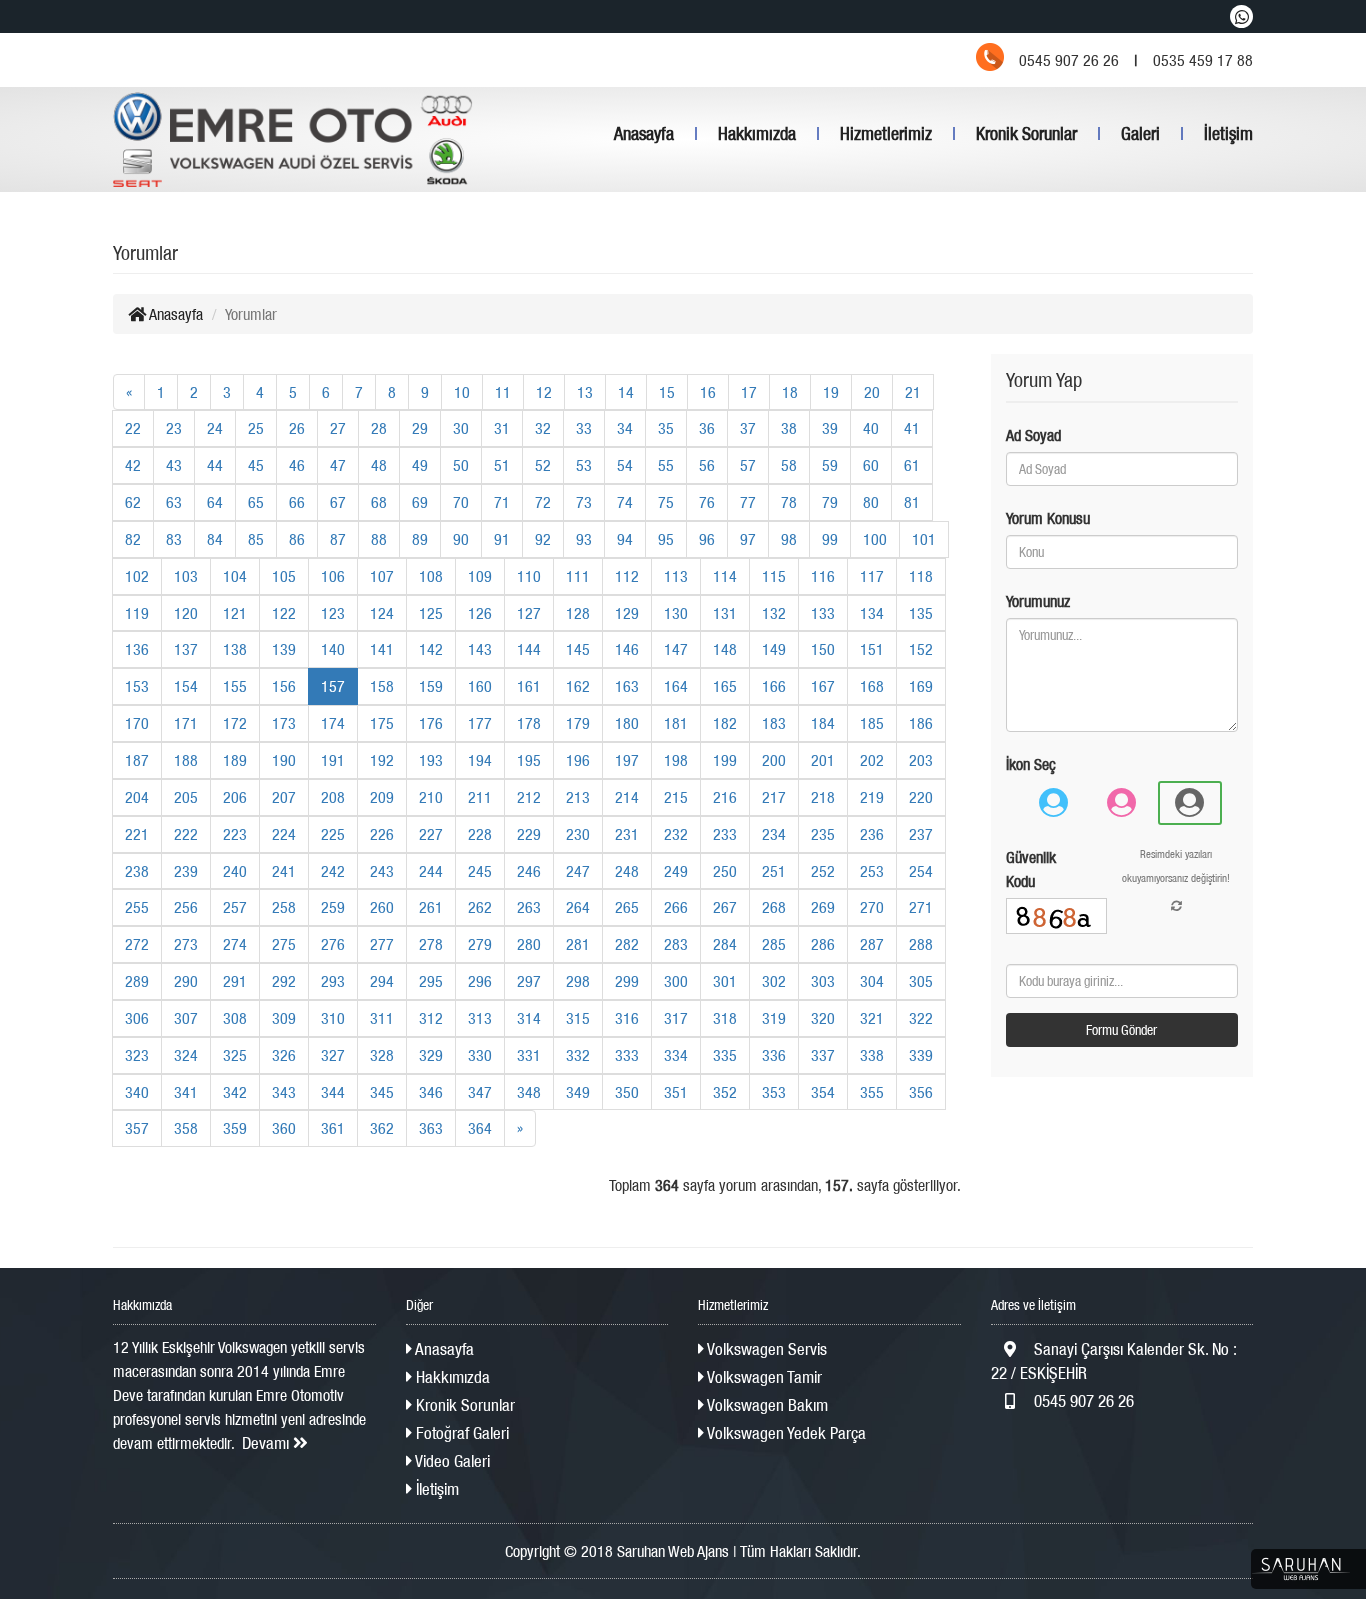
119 (137, 613)
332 (578, 1055)
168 (872, 686)
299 (627, 981)
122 (284, 613)
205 (186, 797)
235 (823, 834)
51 (502, 465)
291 (235, 981)
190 (284, 760)
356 (921, 1092)
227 (431, 834)
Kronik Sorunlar (1026, 133)
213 (578, 797)
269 (823, 907)
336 (774, 1055)
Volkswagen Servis (765, 1349)
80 (871, 502)
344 (333, 1092)
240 (235, 871)
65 (256, 502)
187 (137, 760)
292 (284, 981)
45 (256, 465)
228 (480, 834)
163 (627, 686)
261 (431, 907)
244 (431, 871)
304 (872, 981)
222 (186, 834)
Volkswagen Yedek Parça (785, 1433)
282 (627, 944)
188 (186, 760)
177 (480, 723)
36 (707, 428)
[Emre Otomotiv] (293, 139)
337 (823, 1055)
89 (420, 539)
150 (823, 649)
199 (725, 760)
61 (912, 465)
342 (235, 1092)
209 (382, 797)
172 (235, 723)
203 (921, 760)
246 (529, 871)
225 (333, 834)
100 (875, 539)
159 (431, 686)
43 (174, 465)
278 (431, 944)
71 (502, 502)
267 (725, 907)
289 (137, 981)
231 (627, 834)
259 (333, 907)
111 (578, 576)
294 (382, 981)
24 (215, 428)
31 (502, 428)
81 (912, 502)
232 (676, 834)
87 (338, 539)
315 (578, 1018)
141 (382, 649)
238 (137, 871)
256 (186, 907)
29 (420, 428)
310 (333, 1018)
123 (333, 613)
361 (333, 1128)
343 (284, 1092)
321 (872, 1018)
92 (543, 539)
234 (774, 834)
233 (725, 834)
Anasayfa (644, 133)
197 (627, 760)
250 (725, 871)
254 (921, 871)
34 (625, 428)
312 (431, 1018)
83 (174, 539)
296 (480, 981)
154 (186, 686)
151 (872, 649)
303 (823, 981)
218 (823, 797)
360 (284, 1128)
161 (529, 686)
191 (333, 760)
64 (215, 502)
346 (431, 1092)
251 (774, 871)
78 (789, 502)
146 (627, 649)
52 (543, 465)
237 (921, 834)
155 (235, 686)
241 (284, 871)
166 (774, 686)
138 (235, 649)
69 (420, 502)
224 (284, 834)
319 (774, 1018)
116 (823, 576)
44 (215, 465)
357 (137, 1128)
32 (543, 428)
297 (529, 981)
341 (186, 1092)
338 (872, 1055)
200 (774, 760)
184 (823, 723)
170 (137, 723)
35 (666, 428)
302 (774, 981)
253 (872, 871)
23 (174, 428)
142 (431, 649)
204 (137, 797)
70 (461, 502)
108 (431, 576)
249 (676, 871)
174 (333, 723)
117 (872, 576)
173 (284, 723)
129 (627, 613)
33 (584, 428)
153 (137, 686)
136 (137, 649)
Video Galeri (451, 1461)
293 (333, 981)
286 (823, 944)
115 (774, 576)
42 (133, 465)
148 (725, 649)
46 (297, 465)
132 (774, 613)
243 (382, 871)
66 (297, 502)
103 (186, 576)
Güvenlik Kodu (1031, 869)
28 (379, 428)
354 (823, 1092)
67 (338, 502)
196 (578, 760)
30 (461, 428)
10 (462, 392)
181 (676, 723)
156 (284, 686)
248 (627, 871)
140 (333, 649)
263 (529, 907)
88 (379, 539)
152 (921, 649)
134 (872, 613)
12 (544, 392)
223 (235, 834)
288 (921, 944)
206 (235, 797)
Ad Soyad (1033, 435)
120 (186, 613)
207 (284, 797)
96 (707, 539)
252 (823, 871)
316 (627, 1018)
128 (578, 613)
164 (676, 686)
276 (333, 944)
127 (529, 613)
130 (676, 613)
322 (921, 1018)
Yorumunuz (1038, 601)
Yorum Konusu (1048, 518)
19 (831, 392)
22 (133, 428)
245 (480, 871)
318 (725, 1018)
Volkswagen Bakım (766, 1405)
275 (284, 944)
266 (676, 907)
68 (379, 502)
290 (186, 981)
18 (790, 392)
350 (627, 1092)
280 (529, 944)
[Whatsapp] (1241, 16)
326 (284, 1055)
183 (774, 723)
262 (480, 907)
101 (924, 539)
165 (725, 686)
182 (725, 723)
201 (823, 760)
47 (338, 465)
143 (480, 649)
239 (186, 871)
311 (382, 1018)
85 (256, 539)
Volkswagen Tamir (763, 1377)
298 (578, 981)
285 (774, 944)
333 (627, 1055)
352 (725, 1092)
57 (748, 465)
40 (871, 428)
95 (666, 539)
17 (749, 392)
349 (578, 1092)
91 (502, 539)
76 (707, 502)
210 (431, 797)
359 (235, 1128)
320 (823, 1018)
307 (186, 1018)
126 (480, 613)
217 (774, 797)
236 (872, 834)
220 (921, 797)
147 (676, 649)
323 (137, 1055)
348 (529, 1092)
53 (584, 465)
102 (137, 576)
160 (480, 686)
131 (725, 613)
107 (382, 576)
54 (625, 465)
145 (578, 649)
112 (627, 576)
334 (676, 1055)
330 (480, 1055)
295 (431, 981)
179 (578, 723)
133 (823, 613)
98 (789, 539)
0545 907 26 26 (1082, 1401)
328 (382, 1055)
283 (676, 944)
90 (461, 539)
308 (235, 1018)
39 (830, 428)
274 (235, 944)
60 (871, 465)
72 (543, 502)
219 (872, 797)
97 (748, 539)
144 (529, 649)
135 (921, 613)
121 (235, 613)
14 (626, 392)
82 (133, 539)
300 (676, 981)
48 (379, 465)
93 (584, 539)
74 (625, 502)
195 (529, 760)
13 (585, 392)
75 (666, 502)
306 (137, 1018)
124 (382, 613)
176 (431, 723)
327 (333, 1055)
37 (748, 428)
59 (830, 465)
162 (578, 686)
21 (913, 392)
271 (921, 907)
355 (872, 1092)
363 (431, 1128)
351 (676, 1092)
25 (256, 428)
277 (382, 944)
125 (431, 613)
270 (872, 907)
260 (382, 907)
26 (297, 428)
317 (676, 1018)
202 (872, 760)
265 (627, 907)
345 (382, 1092)
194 (480, 760)
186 (921, 723)
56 (707, 465)
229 (529, 834)
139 (284, 649)
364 (480, 1128)
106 (333, 576)
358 (186, 1128)
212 (529, 797)
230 (578, 834)
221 (137, 834)
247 (578, 871)
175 (382, 723)
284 (725, 944)
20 (872, 392)
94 (625, 539)
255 (137, 907)
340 (137, 1092)
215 (676, 797)
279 (480, 944)
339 (921, 1055)
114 (725, 576)
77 (748, 502)
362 (382, 1128)
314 (529, 1018)
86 (297, 539)
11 (503, 392)
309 (284, 1018)
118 (921, 576)
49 (420, 465)
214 (627, 797)
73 (584, 502)
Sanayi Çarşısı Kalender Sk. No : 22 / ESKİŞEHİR (1113, 1361)
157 (333, 686)
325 (235, 1055)
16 (708, 392)
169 (921, 686)
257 (235, 907)
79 (830, 502)
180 (627, 723)
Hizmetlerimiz (886, 133)
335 (725, 1055)
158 (382, 686)
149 (774, 649)
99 (830, 539)
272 (137, 944)
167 (823, 686)
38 (789, 428)
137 (186, 649)
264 (578, 907)
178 (529, 723)
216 (725, 797)
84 (215, 539)
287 (872, 944)
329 (431, 1055)
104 (235, 576)
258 (284, 907)
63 (174, 502)
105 (284, 576)
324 (186, 1055)
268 (774, 907)
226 (382, 834)
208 (333, 797)
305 (921, 981)
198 (676, 760)
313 (480, 1018)
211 (480, 797)
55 (666, 465)
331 (529, 1055)
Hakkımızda (757, 133)
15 (667, 392)
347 (480, 1092)
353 (774, 1092)
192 (382, 760)
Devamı (267, 1443)
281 (578, 944)
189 (235, 760)
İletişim (1228, 133)
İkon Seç (1031, 764)
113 (676, 576)
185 (872, 723)
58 (789, 465)
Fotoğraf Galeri (460, 1433)
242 (333, 871)
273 (186, 944)
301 (725, 981)
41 (912, 428)
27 (338, 428)
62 (133, 502)
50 (461, 465)
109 (480, 576)
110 (529, 576)
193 (431, 760)
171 (186, 723)
